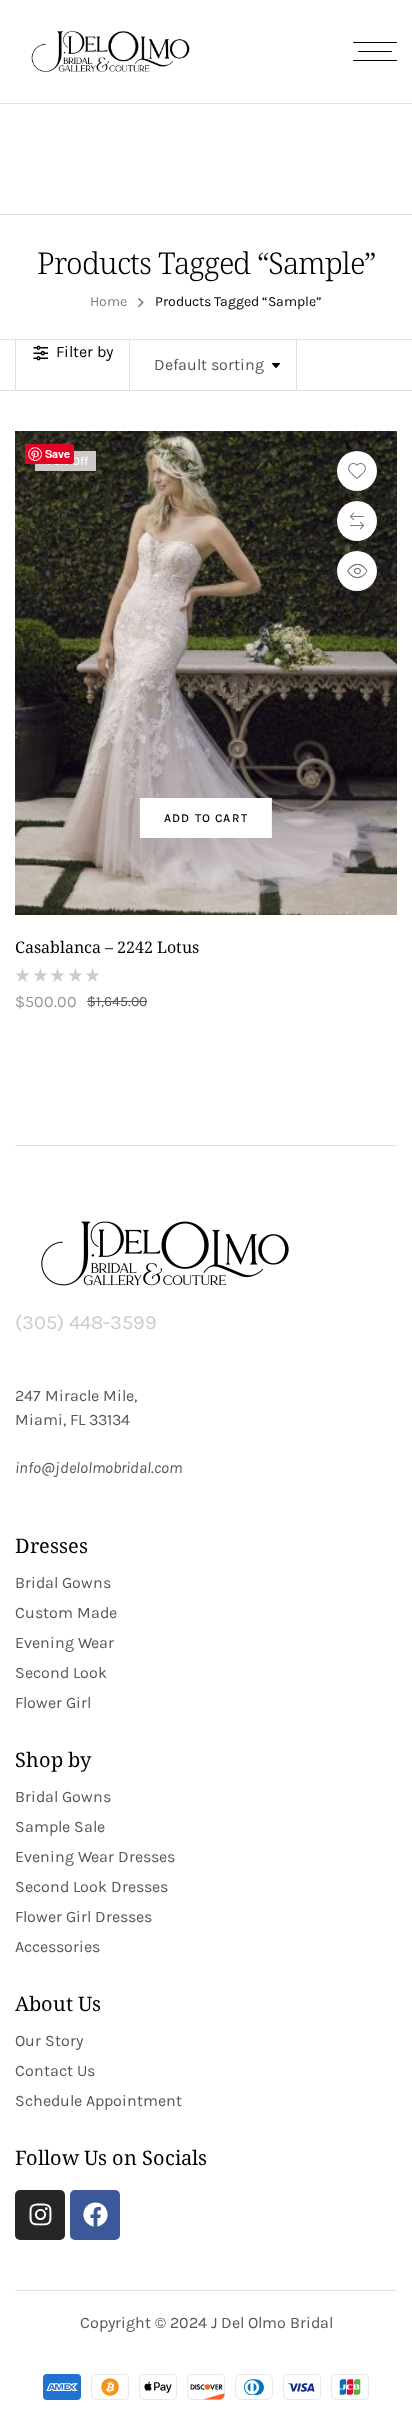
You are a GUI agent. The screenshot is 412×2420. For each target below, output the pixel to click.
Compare (357, 521)
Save (57, 453)
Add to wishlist (357, 471)
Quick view (357, 571)
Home (108, 301)
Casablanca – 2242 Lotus (107, 947)
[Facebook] (95, 2215)
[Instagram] (40, 2215)
